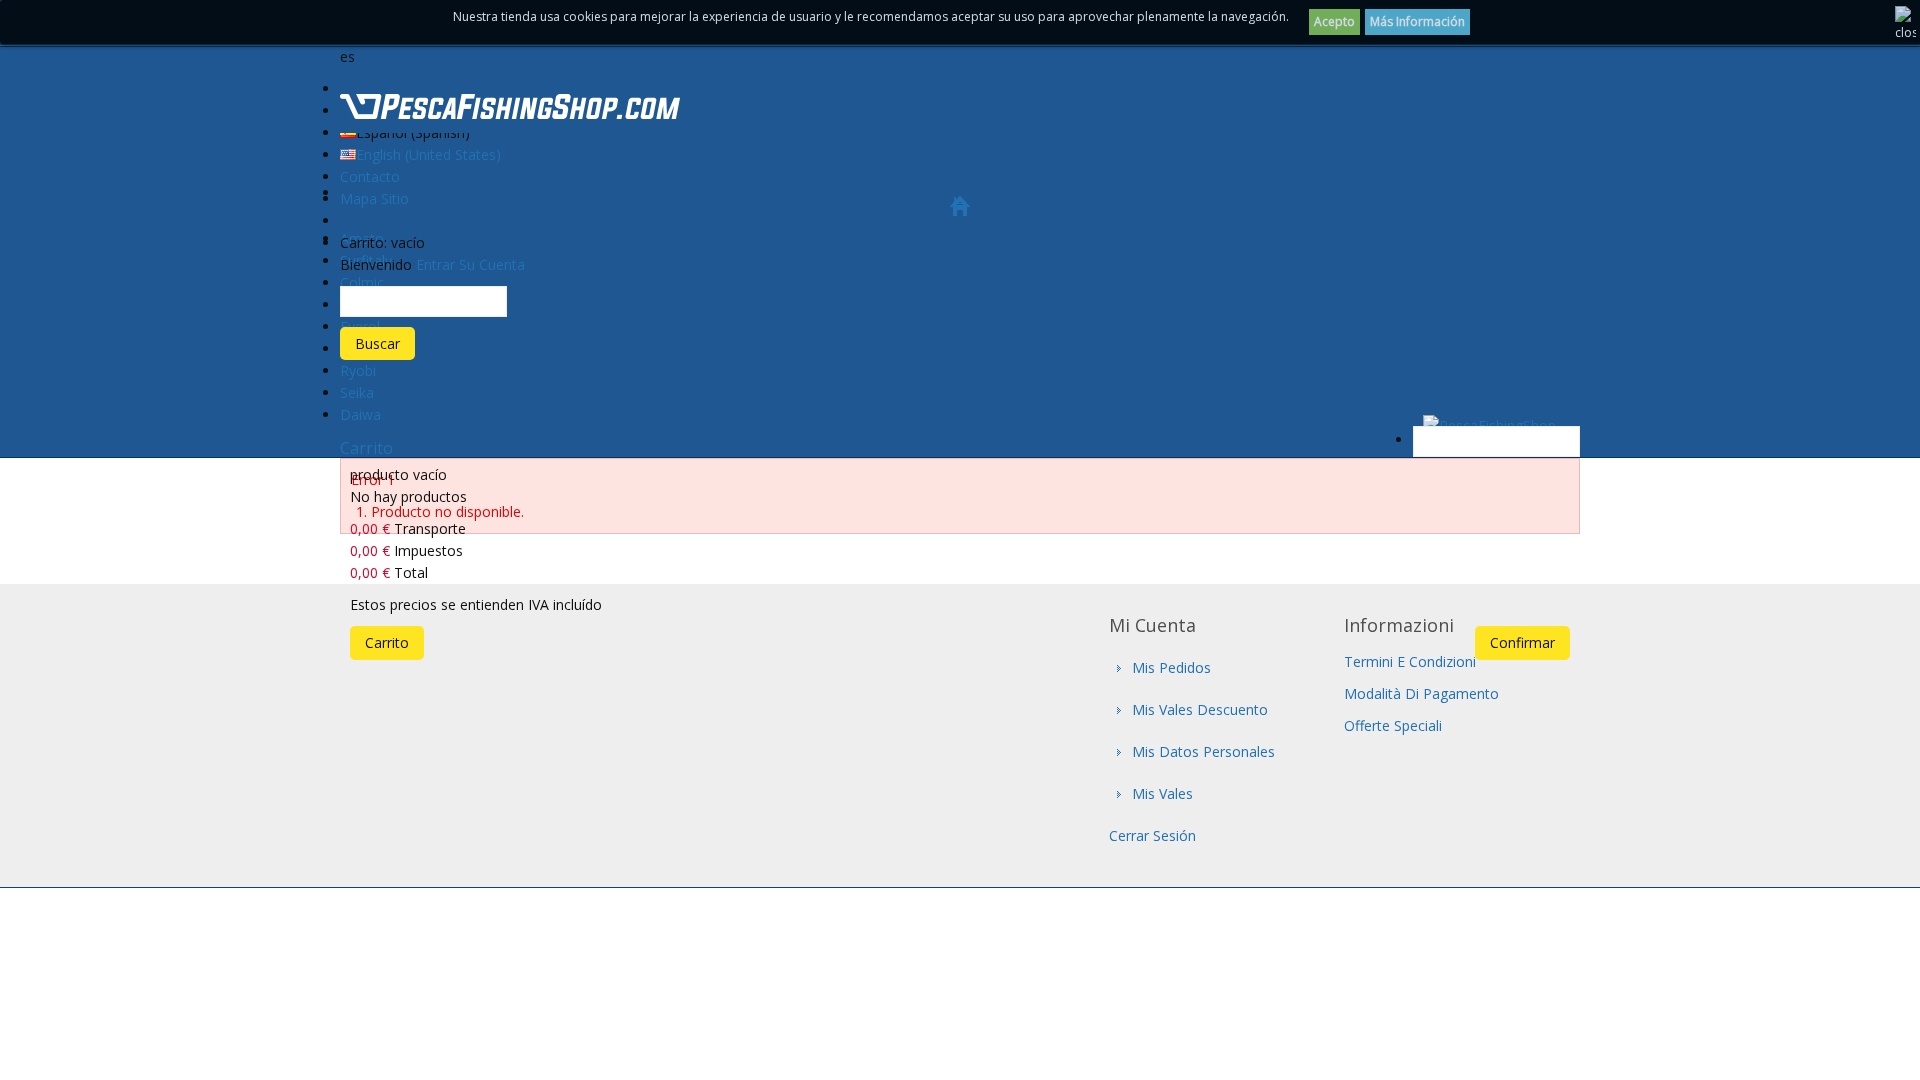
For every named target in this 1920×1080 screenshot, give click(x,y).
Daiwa (360, 414)
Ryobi (358, 370)
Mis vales (1162, 793)
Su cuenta (492, 264)
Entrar (435, 264)
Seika (357, 392)
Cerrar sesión (1152, 835)
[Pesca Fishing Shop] (510, 110)
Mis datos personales (1203, 751)
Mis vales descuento (1200, 709)
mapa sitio (374, 198)
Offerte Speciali (1393, 725)
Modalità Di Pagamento (1421, 693)
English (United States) (428, 154)
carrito (366, 448)
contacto (370, 176)
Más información (1417, 21)
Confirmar (1522, 642)
